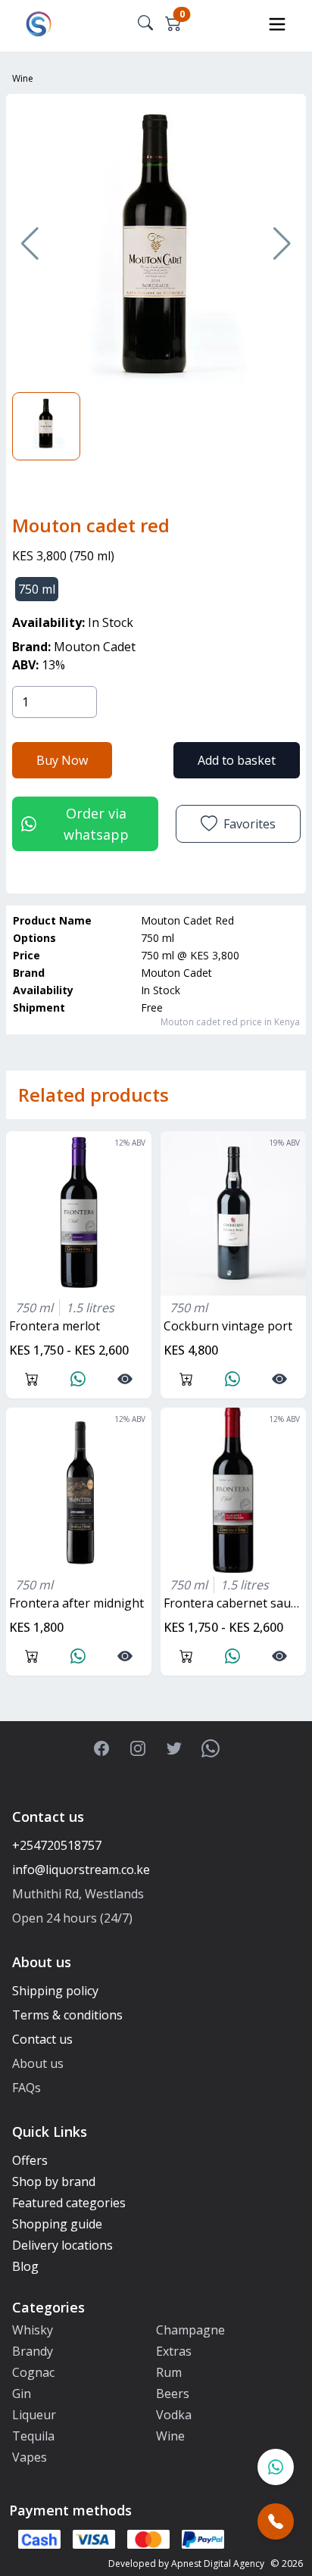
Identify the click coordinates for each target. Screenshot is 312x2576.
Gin (22, 2394)
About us (38, 2063)
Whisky (33, 2330)
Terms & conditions (67, 2015)
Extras (174, 2351)
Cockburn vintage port (228, 1326)
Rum (169, 2372)
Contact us (42, 2039)
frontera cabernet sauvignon (235, 1603)
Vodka (174, 2415)
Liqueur (34, 2415)
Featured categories (69, 2203)
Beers (173, 2394)
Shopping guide (57, 2224)
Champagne (190, 2330)
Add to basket (237, 760)
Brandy (33, 2351)
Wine (23, 78)
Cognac (33, 2372)
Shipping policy (55, 1991)
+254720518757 (57, 1845)
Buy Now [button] (62, 760)
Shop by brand (54, 2181)
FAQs (27, 2088)
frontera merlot (55, 1326)
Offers (30, 2160)
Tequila (33, 2436)
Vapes (30, 2457)
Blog (25, 2266)
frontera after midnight (76, 1603)
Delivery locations (62, 2245)
